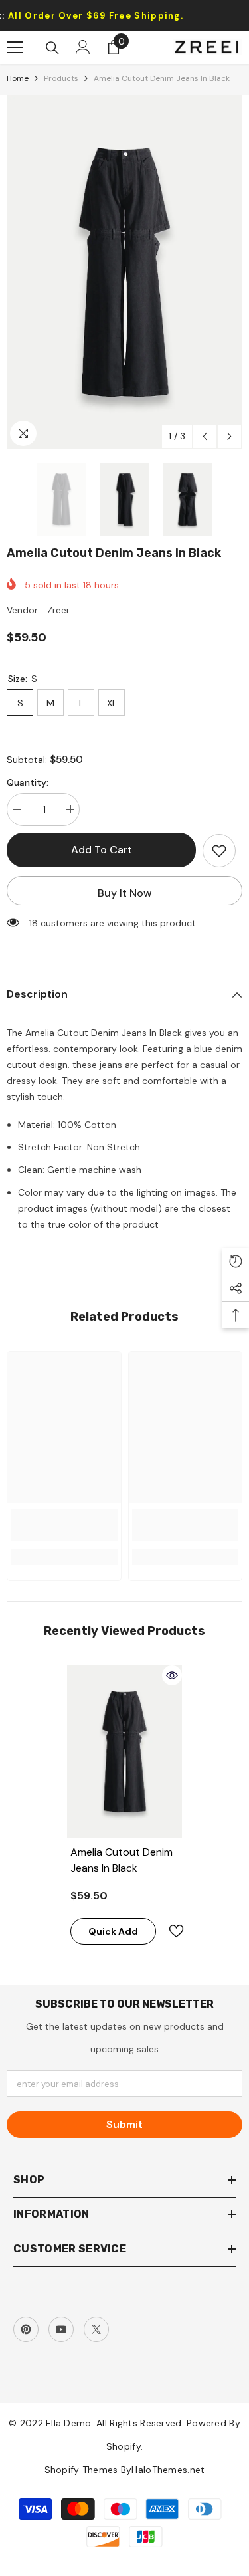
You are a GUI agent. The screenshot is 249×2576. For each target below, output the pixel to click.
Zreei (58, 610)
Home (18, 78)
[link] (64, 1525)
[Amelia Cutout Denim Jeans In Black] (124, 1752)
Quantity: (28, 782)
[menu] (15, 47)
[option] (124, 272)
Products (61, 78)
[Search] (52, 48)
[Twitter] (96, 2329)
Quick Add (113, 1931)
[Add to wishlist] (219, 851)
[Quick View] (172, 1675)
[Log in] (83, 47)
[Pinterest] (26, 2329)
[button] (205, 436)
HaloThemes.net (168, 2470)
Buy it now (125, 893)
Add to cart (102, 850)
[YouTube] (61, 2329)
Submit (124, 2124)
